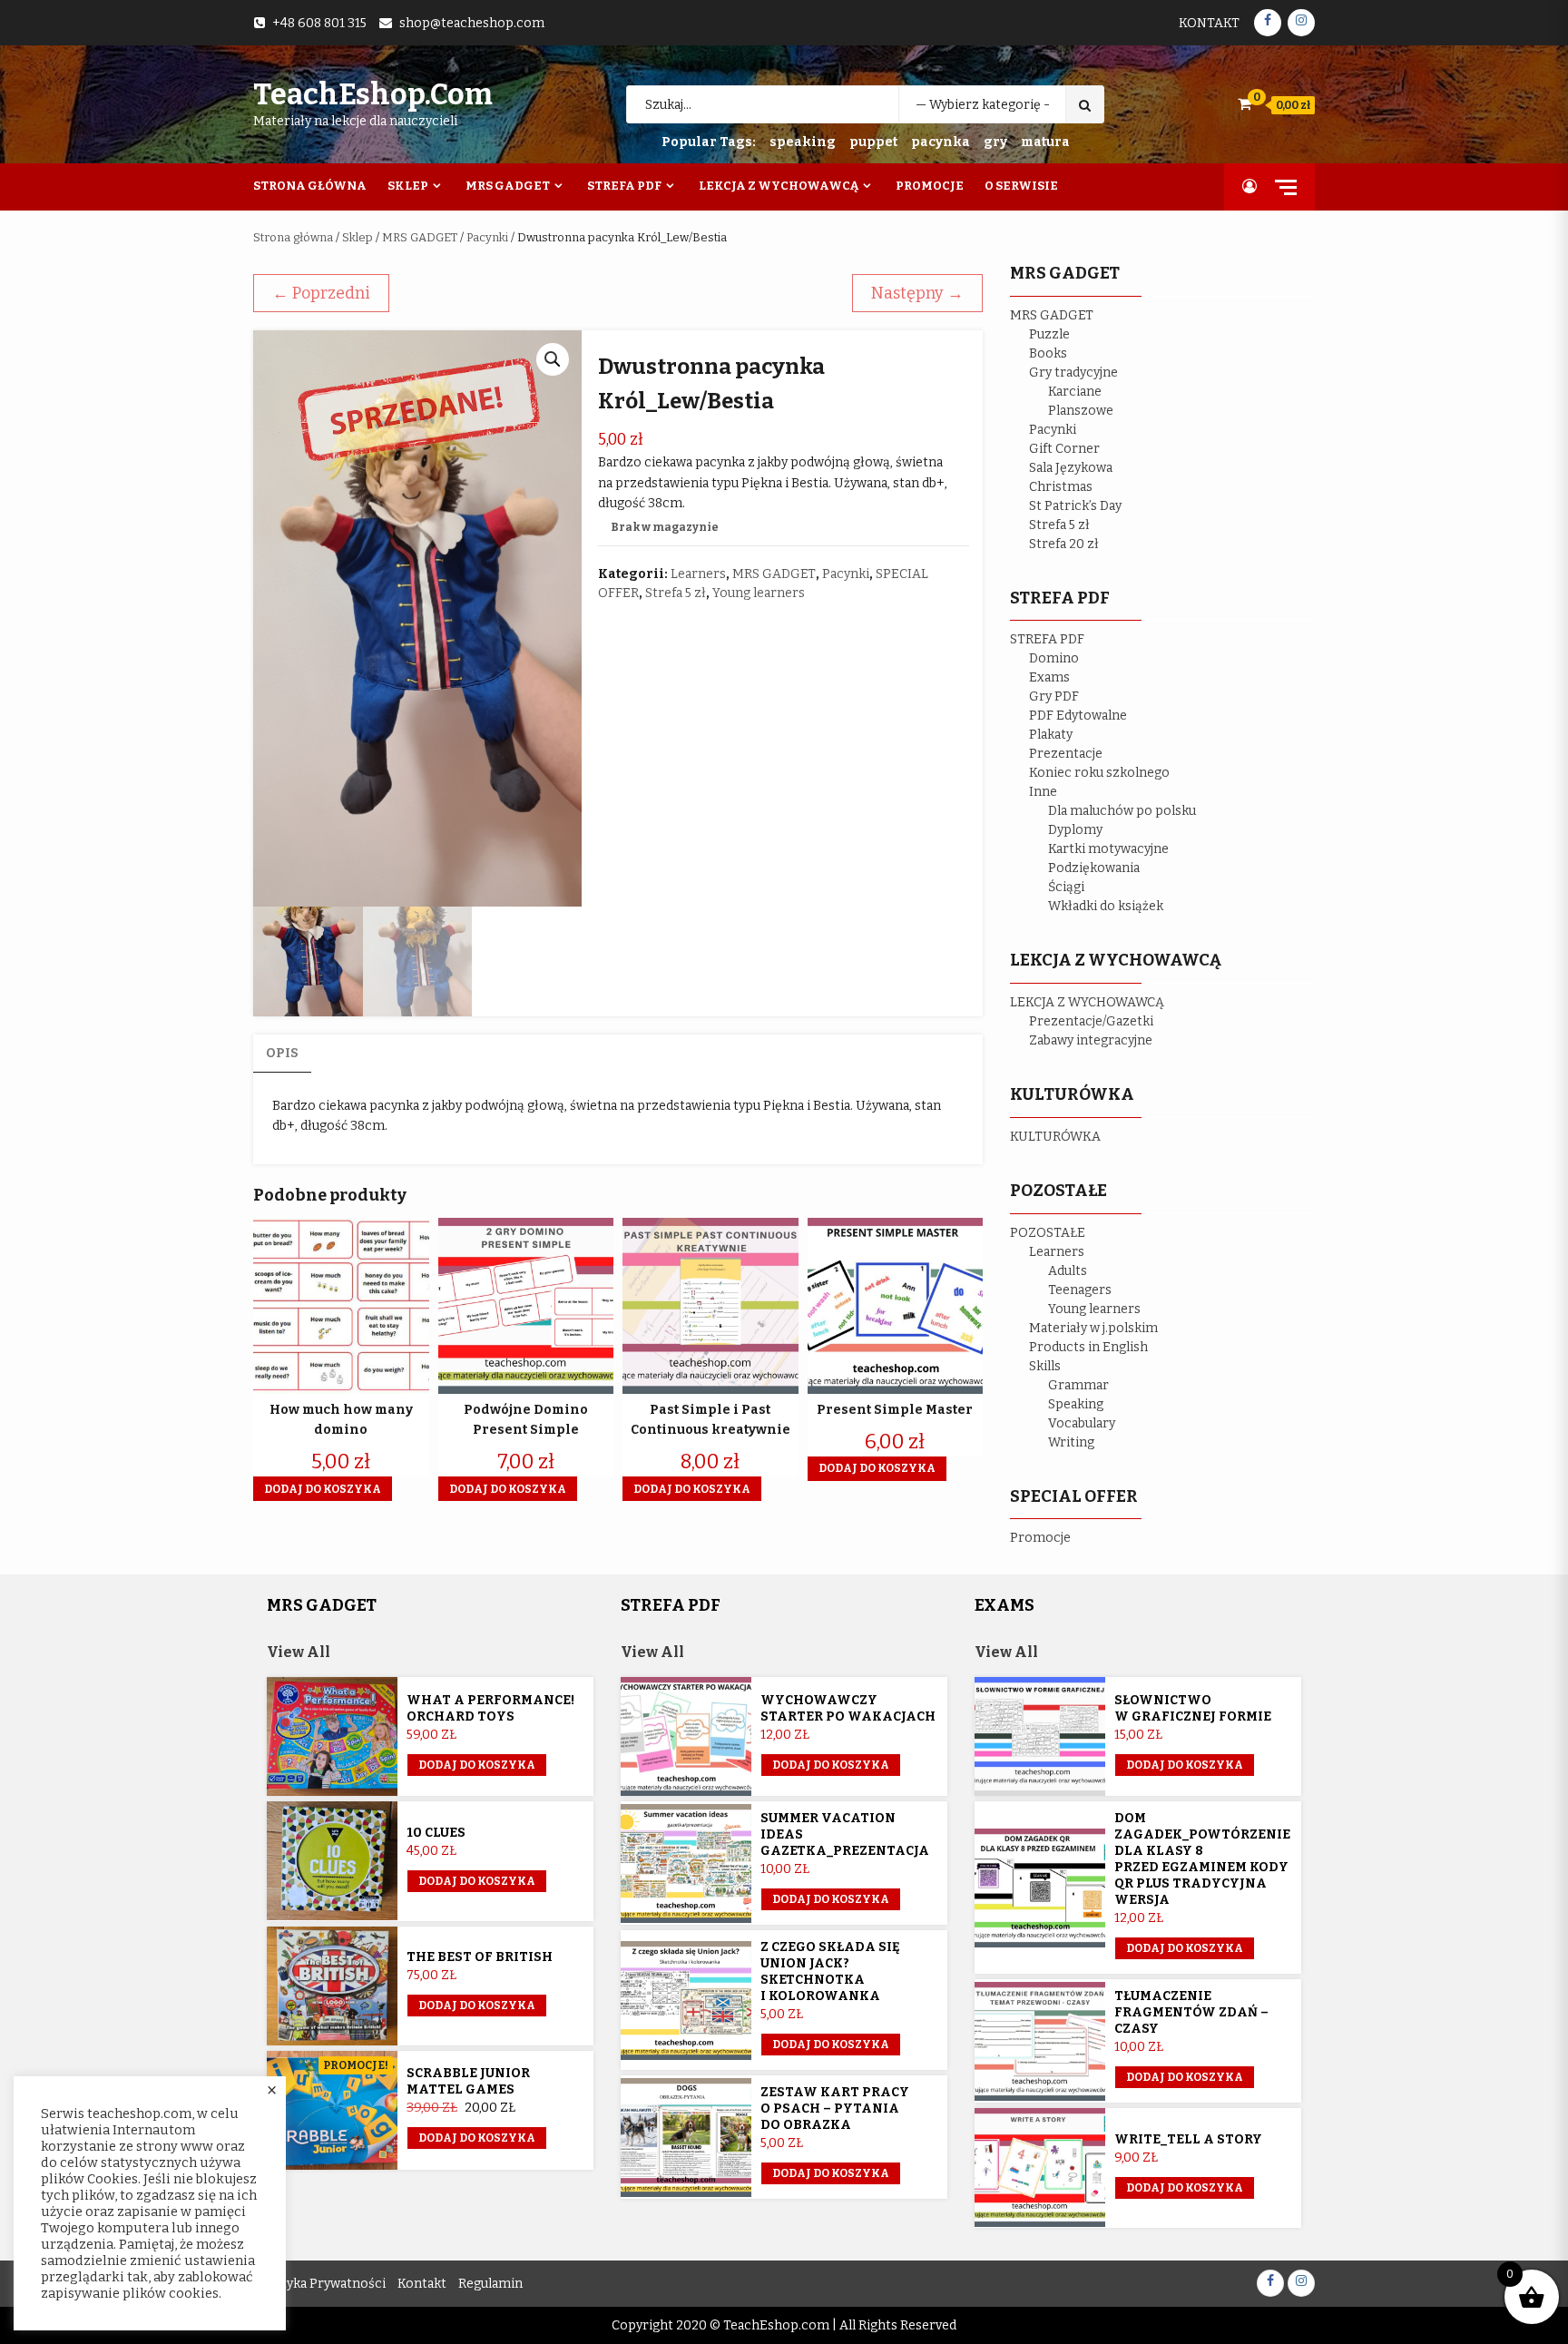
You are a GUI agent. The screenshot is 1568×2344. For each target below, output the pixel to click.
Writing (1071, 1442)
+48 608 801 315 (319, 23)
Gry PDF (1054, 696)
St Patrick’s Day (1075, 506)
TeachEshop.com (373, 94)
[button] (553, 359)
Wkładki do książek (1106, 906)
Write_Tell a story (1188, 2139)
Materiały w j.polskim (1093, 1328)
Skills (1045, 1366)
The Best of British (480, 1957)
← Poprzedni (321, 293)
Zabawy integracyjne (1091, 1040)
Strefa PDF (624, 186)
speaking (803, 142)
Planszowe (1081, 411)
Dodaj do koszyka (477, 2138)
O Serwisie (1021, 186)
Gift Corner (1064, 449)
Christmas (1061, 487)
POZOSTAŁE (1048, 1233)
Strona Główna (310, 186)
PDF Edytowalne (1078, 716)
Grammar (1078, 1385)
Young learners (759, 593)
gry (995, 142)
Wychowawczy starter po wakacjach (848, 1708)
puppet (873, 142)
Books (1048, 353)
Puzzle (1049, 334)
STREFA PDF (1047, 639)
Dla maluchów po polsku (1122, 811)
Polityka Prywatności (322, 2284)
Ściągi (1066, 887)
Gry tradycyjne (1073, 373)
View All (299, 1652)
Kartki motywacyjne (1108, 849)
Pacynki (487, 237)
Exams (1049, 677)
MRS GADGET (420, 237)
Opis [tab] (282, 1053)
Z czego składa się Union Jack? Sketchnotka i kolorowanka (830, 1971)
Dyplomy (1075, 830)
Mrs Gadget (508, 186)
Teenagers (1080, 1290)
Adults (1068, 1271)
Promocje (930, 186)
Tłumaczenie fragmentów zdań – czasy (1191, 2012)
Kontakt (1209, 23)
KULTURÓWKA (1055, 1137)
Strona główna (293, 237)
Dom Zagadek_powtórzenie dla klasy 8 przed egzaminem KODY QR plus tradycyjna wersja (1202, 1859)
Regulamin (490, 2284)
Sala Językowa (1071, 468)
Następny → (917, 293)
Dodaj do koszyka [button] (323, 1489)
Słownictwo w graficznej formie (1193, 1708)
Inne (1043, 792)
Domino (1054, 658)
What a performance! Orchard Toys (490, 1708)
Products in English (1088, 1347)
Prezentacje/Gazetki (1091, 1021)
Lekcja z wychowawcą (779, 186)
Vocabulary (1082, 1423)
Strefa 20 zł (1064, 544)
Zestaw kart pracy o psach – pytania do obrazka (835, 2109)
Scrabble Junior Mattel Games (468, 2081)
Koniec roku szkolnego (1099, 773)
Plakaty (1051, 735)
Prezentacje (1066, 754)
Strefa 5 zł (676, 593)
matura (1045, 142)
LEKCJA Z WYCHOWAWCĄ (1087, 1002)
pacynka (941, 142)
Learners (698, 574)
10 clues (436, 1833)
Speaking (1076, 1404)
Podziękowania (1094, 868)
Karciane (1075, 392)
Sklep (408, 186)
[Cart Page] (1245, 104)
